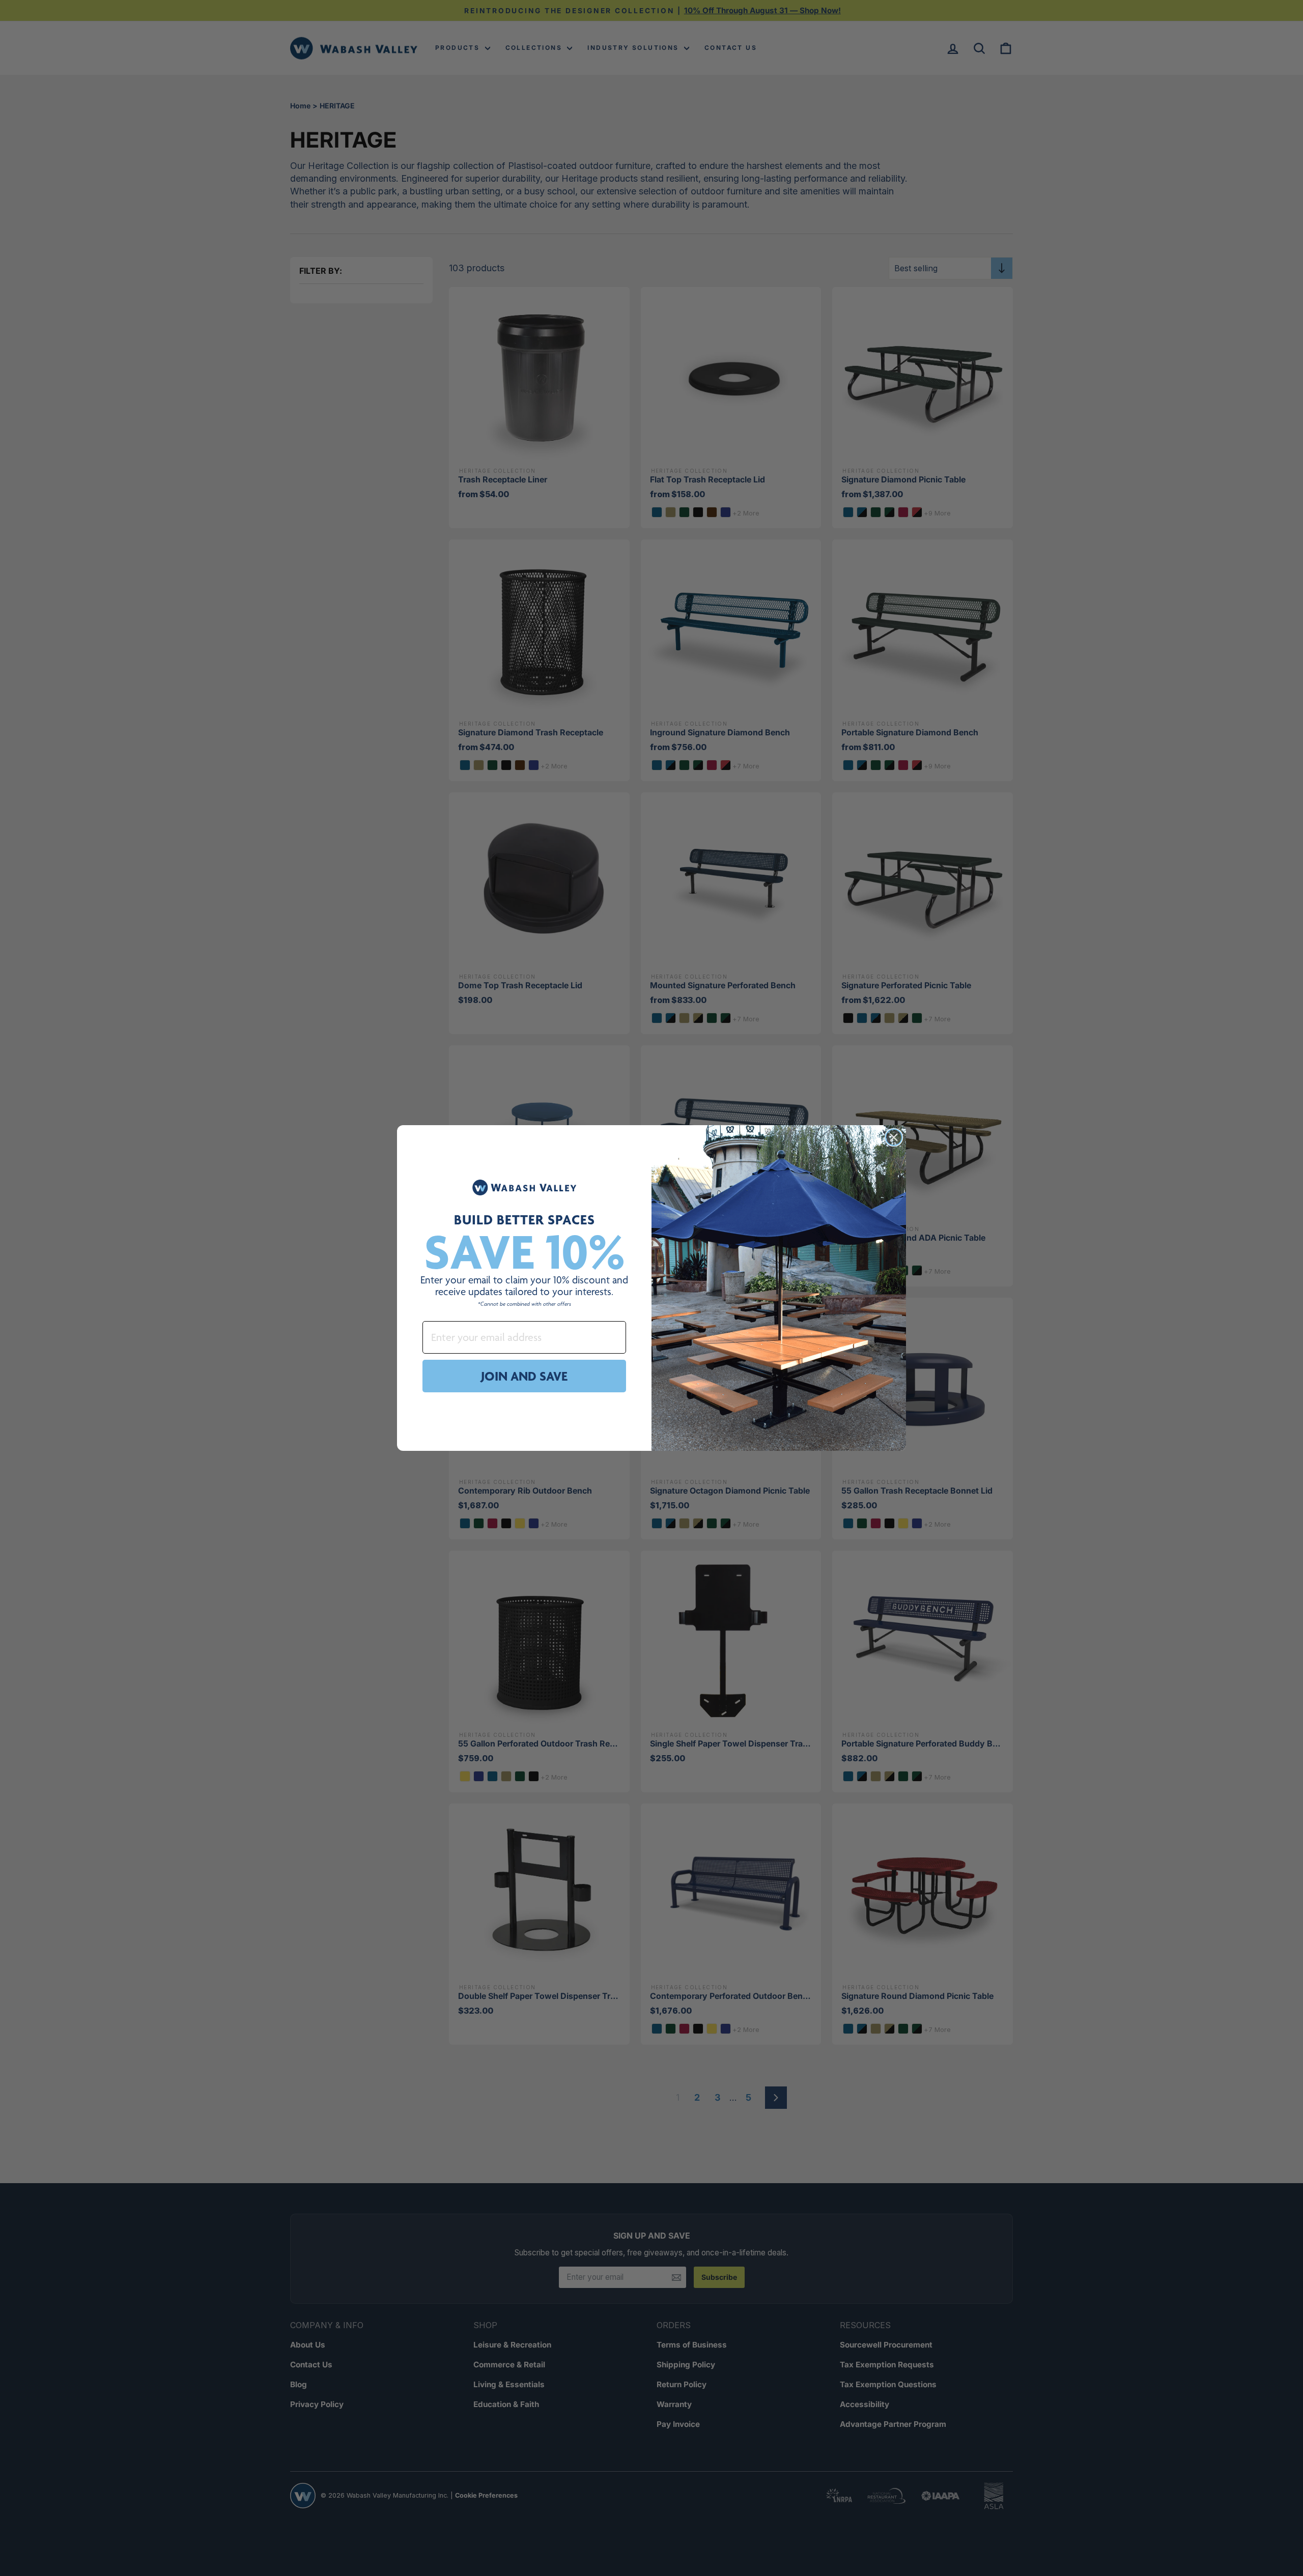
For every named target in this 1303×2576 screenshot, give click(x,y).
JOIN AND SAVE (524, 1376)
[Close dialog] (894, 1137)
